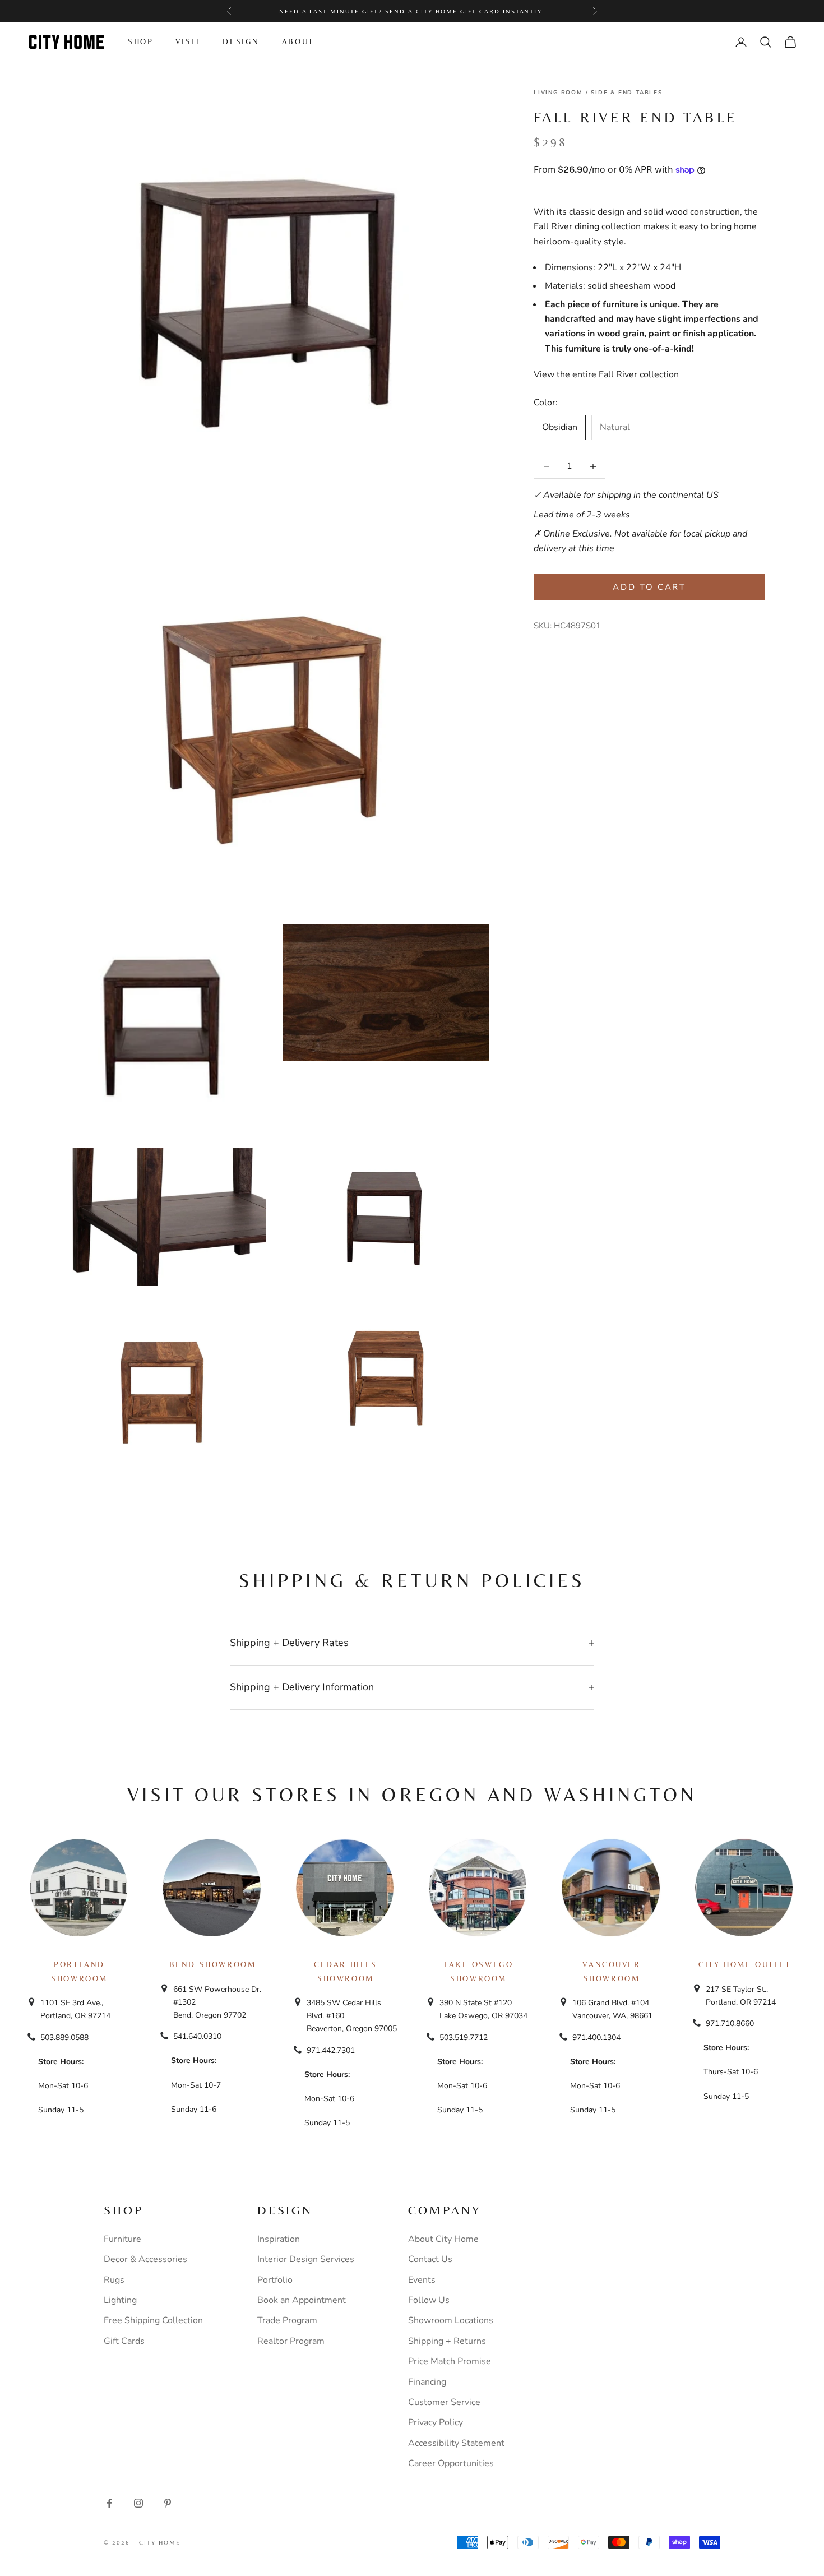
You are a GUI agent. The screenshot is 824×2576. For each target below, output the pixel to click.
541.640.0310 (197, 2036)
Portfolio (275, 2280)
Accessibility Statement (456, 2443)
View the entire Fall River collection (606, 374)
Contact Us (430, 2259)
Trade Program (287, 2320)
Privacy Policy (436, 2422)
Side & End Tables (627, 93)
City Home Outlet (744, 1964)
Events (422, 2280)
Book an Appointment (302, 2300)
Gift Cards (124, 2341)
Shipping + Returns (447, 2341)
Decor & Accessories (145, 2259)
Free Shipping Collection (153, 2320)
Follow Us (429, 2300)
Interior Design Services (306, 2259)
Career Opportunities (451, 2463)
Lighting (120, 2300)
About (298, 41)
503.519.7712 (464, 2038)
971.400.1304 (596, 2038)
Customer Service (444, 2402)
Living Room (558, 93)
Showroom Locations (451, 2320)
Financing (427, 2382)
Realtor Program (291, 2341)
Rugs (114, 2280)
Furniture (122, 2239)
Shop (140, 41)
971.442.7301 (331, 2050)
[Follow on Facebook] (109, 2503)
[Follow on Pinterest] (168, 2503)
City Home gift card (458, 11)
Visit (188, 41)
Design (241, 41)
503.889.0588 (64, 2038)
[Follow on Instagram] (138, 2503)
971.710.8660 (730, 2024)
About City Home (443, 2239)
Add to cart (649, 587)
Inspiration (279, 2239)
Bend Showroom (213, 1964)
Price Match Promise (450, 2361)
